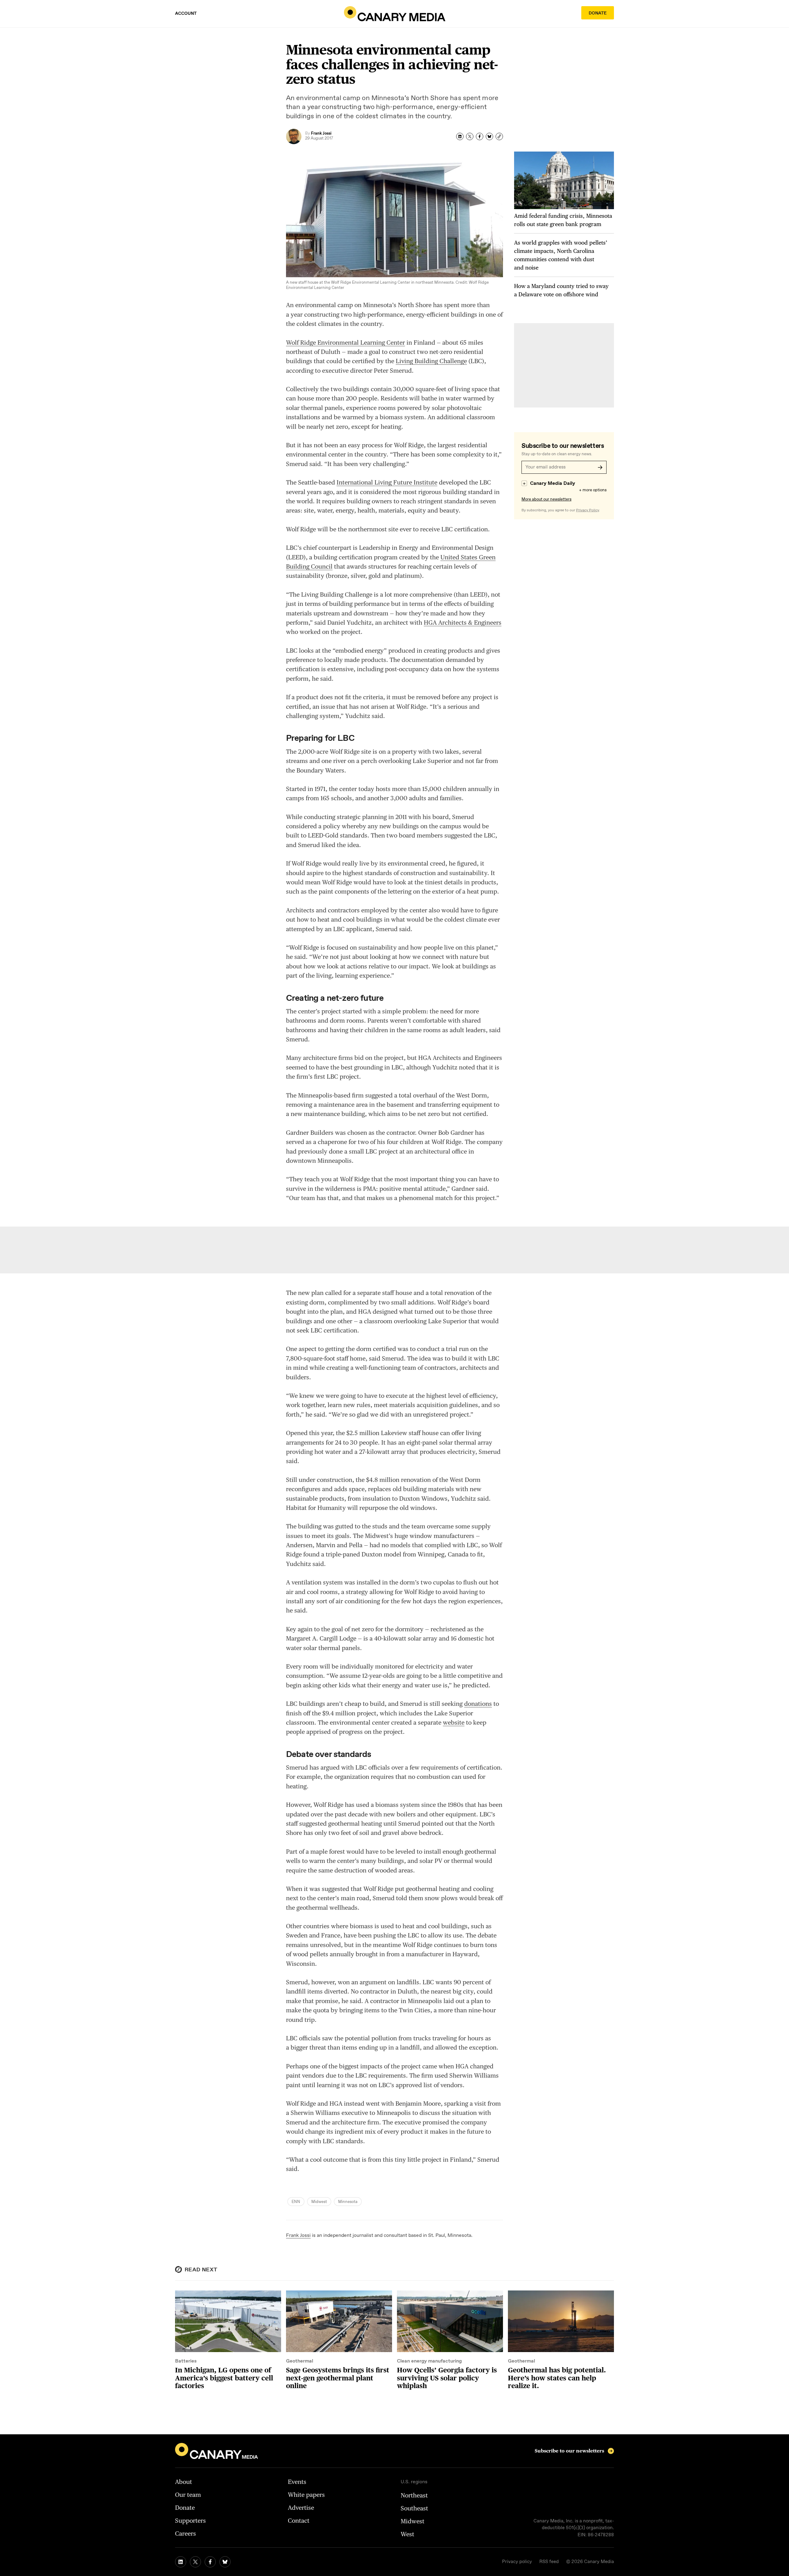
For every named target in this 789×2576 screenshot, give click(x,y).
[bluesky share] (489, 136)
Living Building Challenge (431, 361)
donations (478, 1704)
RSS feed (549, 2562)
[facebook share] (480, 136)
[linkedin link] (181, 2562)
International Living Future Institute (387, 482)
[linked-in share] (460, 136)
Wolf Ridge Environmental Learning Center (345, 343)
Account (186, 14)
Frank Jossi (298, 2235)
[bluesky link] (225, 2562)
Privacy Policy (587, 510)
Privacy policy (517, 2562)
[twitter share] (470, 136)
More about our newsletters (546, 499)
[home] (395, 14)
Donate (598, 13)
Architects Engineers (463, 623)
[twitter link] (195, 2562)
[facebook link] (210, 2562)
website (454, 1722)
